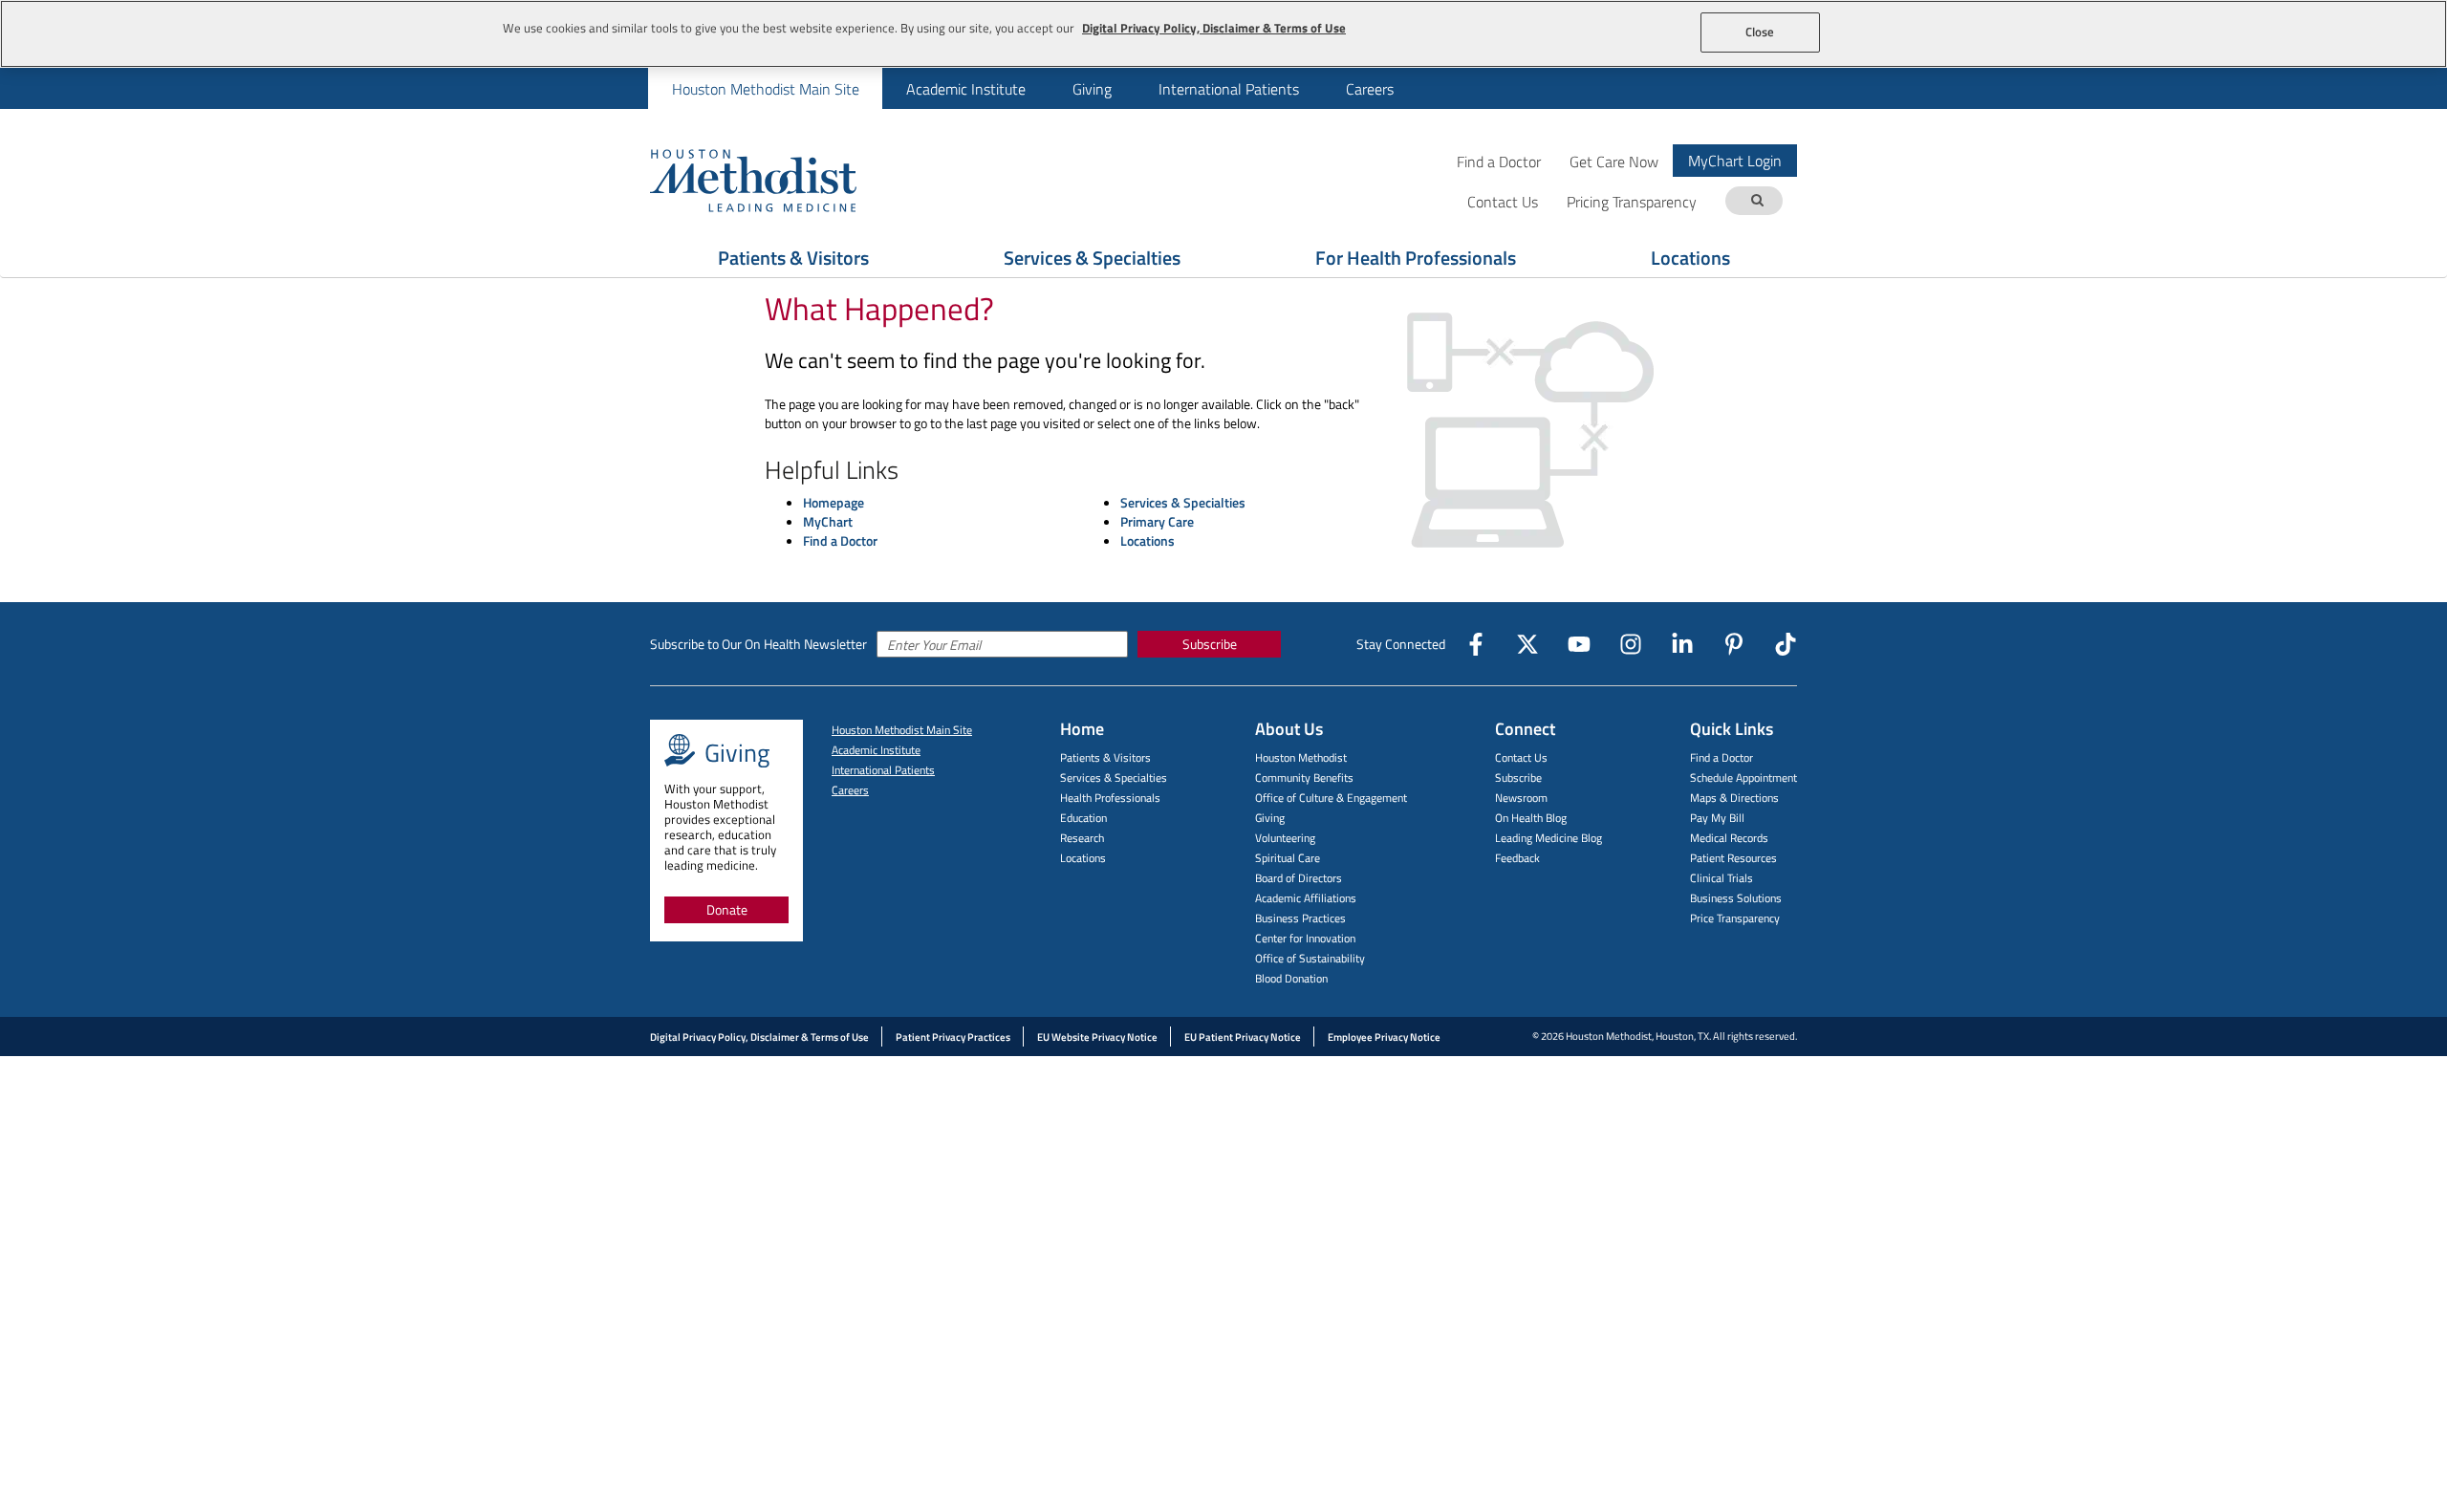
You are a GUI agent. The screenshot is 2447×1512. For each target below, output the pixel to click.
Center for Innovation (1305, 938)
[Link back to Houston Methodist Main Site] (779, 180)
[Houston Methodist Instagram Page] (1631, 644)
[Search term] (1757, 201)
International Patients (1229, 89)
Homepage (834, 502)
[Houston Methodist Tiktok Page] (1786, 644)
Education (1083, 818)
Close (1760, 32)
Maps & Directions (1734, 798)
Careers (1370, 89)
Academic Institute (966, 89)
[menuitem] (765, 88)
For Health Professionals (1416, 258)
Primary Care (1157, 521)
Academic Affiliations (1306, 898)
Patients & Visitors (793, 258)
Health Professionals (1110, 798)
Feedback (1517, 858)
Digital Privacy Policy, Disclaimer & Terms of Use (759, 1037)
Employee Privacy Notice (1384, 1037)
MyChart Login (1735, 161)
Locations (1690, 258)
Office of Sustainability (1310, 958)
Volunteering (1285, 838)
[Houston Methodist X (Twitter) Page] (1527, 644)
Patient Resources (1733, 858)
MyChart (828, 521)
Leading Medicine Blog (1548, 838)
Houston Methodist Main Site (766, 89)
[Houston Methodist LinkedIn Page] (1682, 644)
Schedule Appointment (1743, 778)
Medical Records (1729, 838)
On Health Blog (1531, 818)
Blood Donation (1291, 978)
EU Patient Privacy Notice (1243, 1037)
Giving (1092, 89)
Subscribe (1210, 644)
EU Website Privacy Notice (1097, 1037)
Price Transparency (1735, 918)
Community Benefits (1304, 778)
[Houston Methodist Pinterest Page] (1734, 644)
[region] (1223, 34)
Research (1082, 838)
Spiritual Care (1288, 858)
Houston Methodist (1301, 757)
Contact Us (1521, 757)
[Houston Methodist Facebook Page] (1476, 644)
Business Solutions (1736, 898)
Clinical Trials (1722, 878)
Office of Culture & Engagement (1331, 798)
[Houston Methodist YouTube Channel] (1579, 644)
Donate (727, 909)
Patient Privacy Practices (953, 1037)
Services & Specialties (1092, 258)
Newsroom (1521, 798)
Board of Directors (1299, 878)
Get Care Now (1614, 161)
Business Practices (1300, 918)
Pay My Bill (1717, 818)
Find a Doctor (1499, 161)
